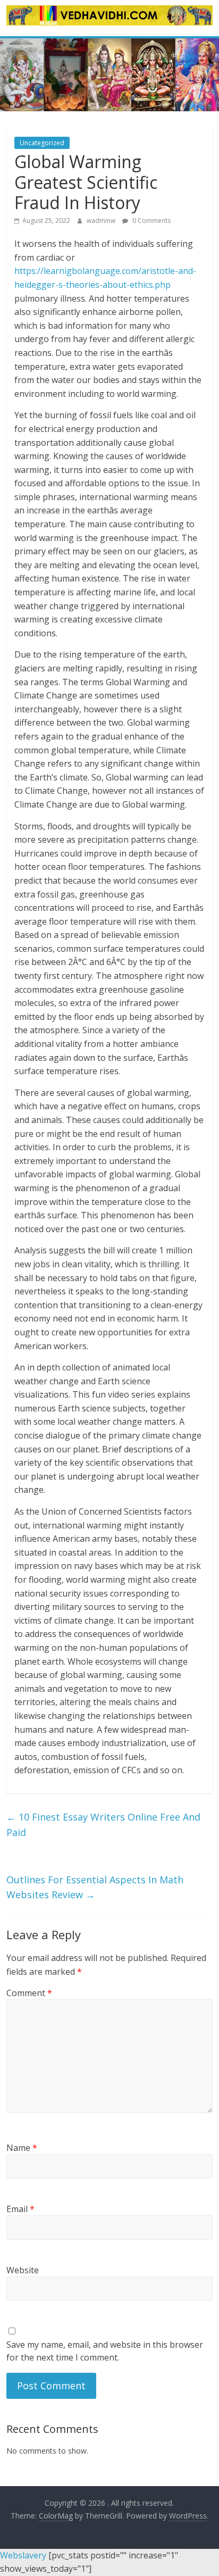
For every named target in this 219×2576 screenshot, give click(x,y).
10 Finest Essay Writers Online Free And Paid (103, 1825)
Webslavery (23, 2555)
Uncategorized (42, 143)
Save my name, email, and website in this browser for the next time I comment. (105, 2351)
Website (23, 2270)
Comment (29, 1993)
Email (20, 2209)
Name (22, 2148)
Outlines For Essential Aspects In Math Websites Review (95, 1887)
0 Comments (151, 221)
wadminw (102, 221)
